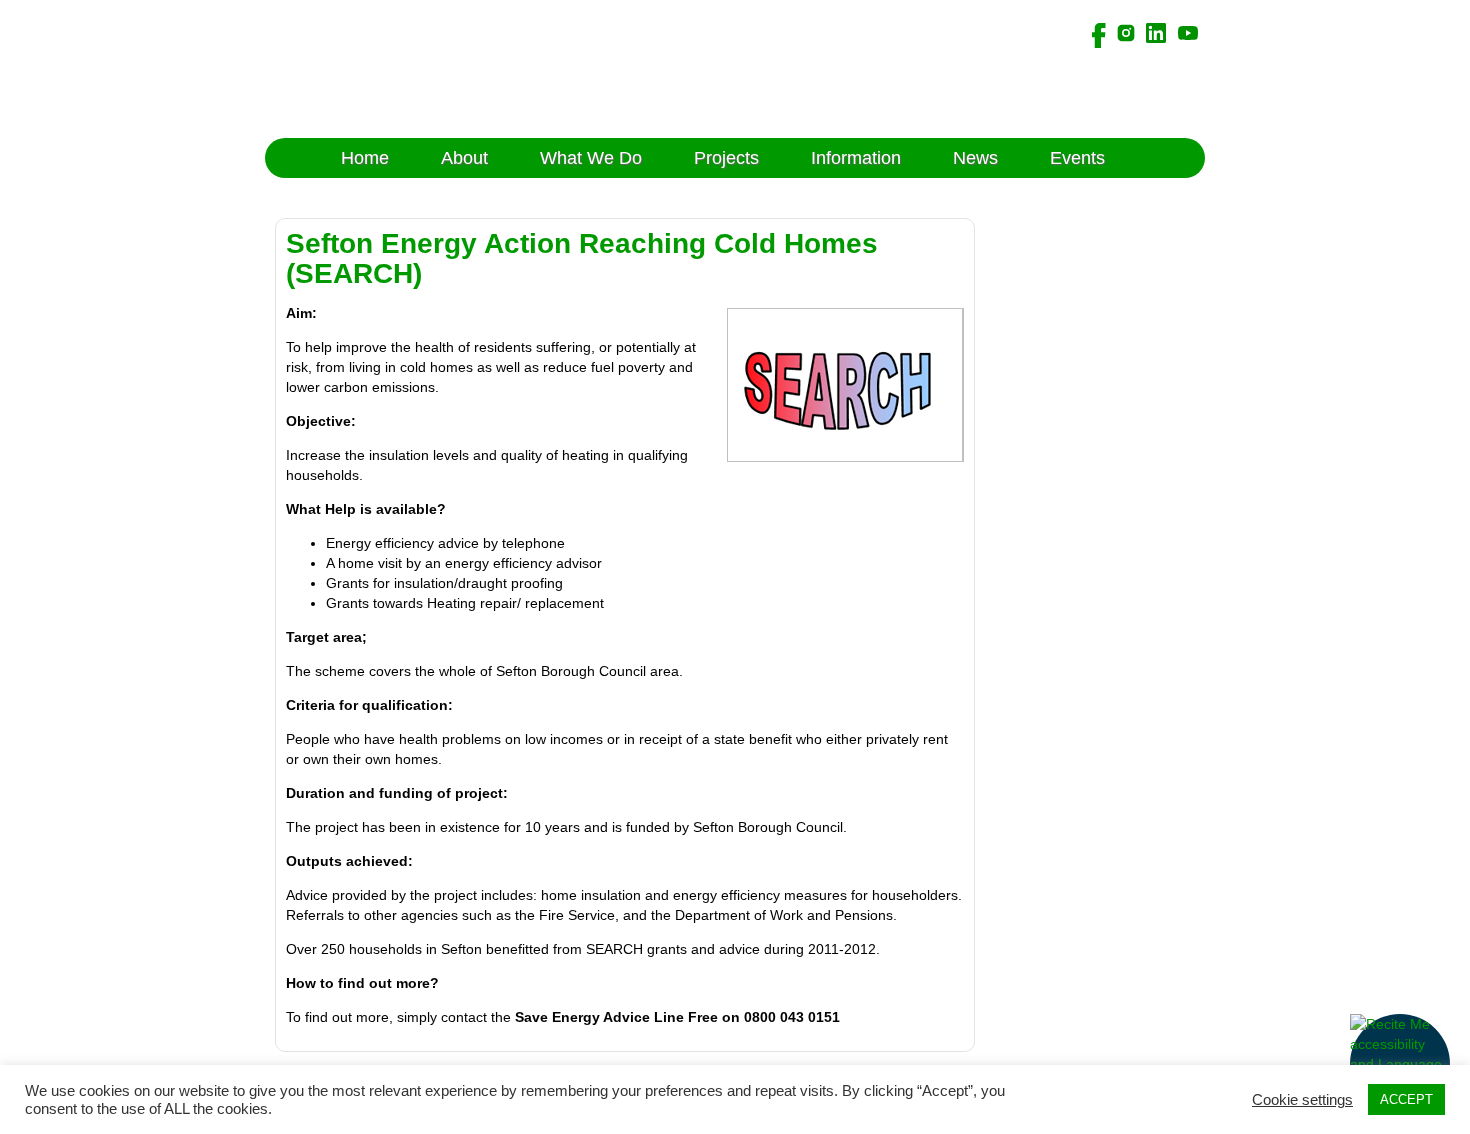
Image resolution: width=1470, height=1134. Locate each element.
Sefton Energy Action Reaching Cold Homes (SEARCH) (582, 258)
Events (1077, 158)
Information (856, 158)
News (975, 158)
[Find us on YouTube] (1188, 32)
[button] (1400, 1064)
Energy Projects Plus (442, 69)
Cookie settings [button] (1302, 1100)
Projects (726, 158)
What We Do (591, 158)
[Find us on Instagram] (1126, 32)
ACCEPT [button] (1406, 1099)
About (464, 158)
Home (365, 158)
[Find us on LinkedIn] (1156, 32)
